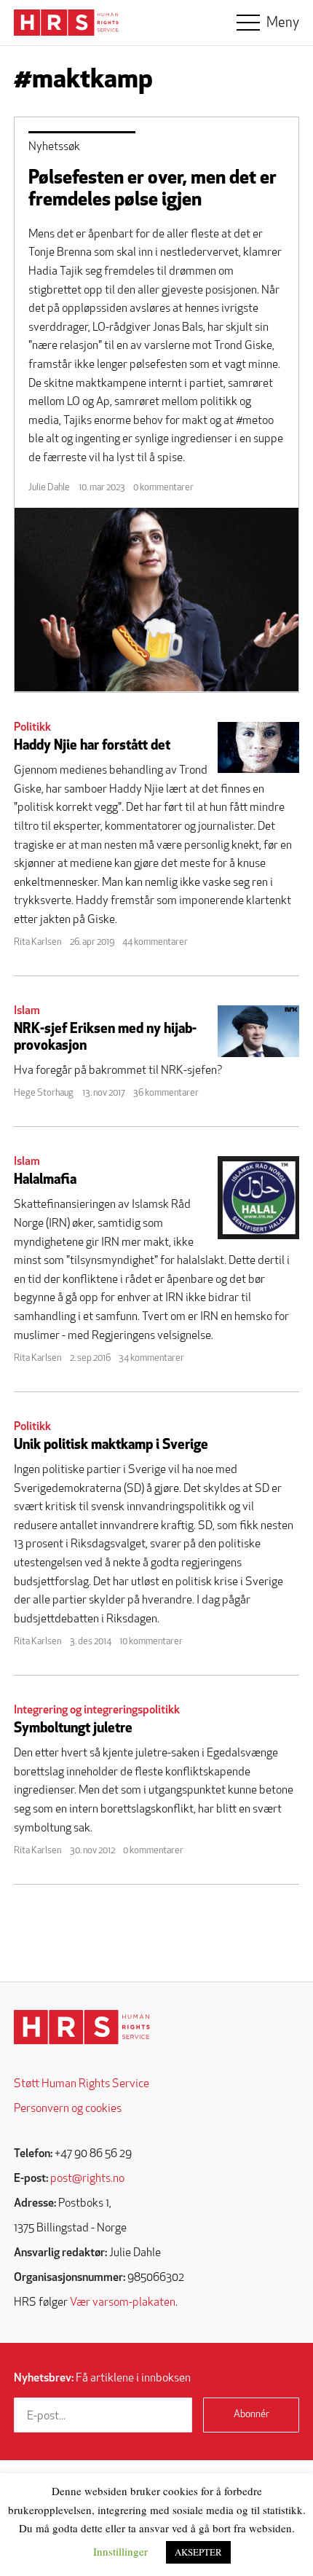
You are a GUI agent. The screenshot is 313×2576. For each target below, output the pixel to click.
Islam (27, 1011)
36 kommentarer (166, 1093)
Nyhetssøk (54, 147)
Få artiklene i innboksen (102, 2379)
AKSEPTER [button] (198, 2552)
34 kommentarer (151, 1358)
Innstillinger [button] (120, 2551)
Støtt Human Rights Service (82, 2084)
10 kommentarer (151, 1642)
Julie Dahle (49, 488)
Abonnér (251, 2415)
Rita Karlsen (37, 942)
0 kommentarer (163, 488)
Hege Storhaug (44, 1093)
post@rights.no (87, 2179)
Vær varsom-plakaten (123, 2303)
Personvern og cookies (68, 2109)
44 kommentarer (155, 942)
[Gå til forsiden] (82, 2027)
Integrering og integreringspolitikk (97, 1711)
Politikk (32, 728)
